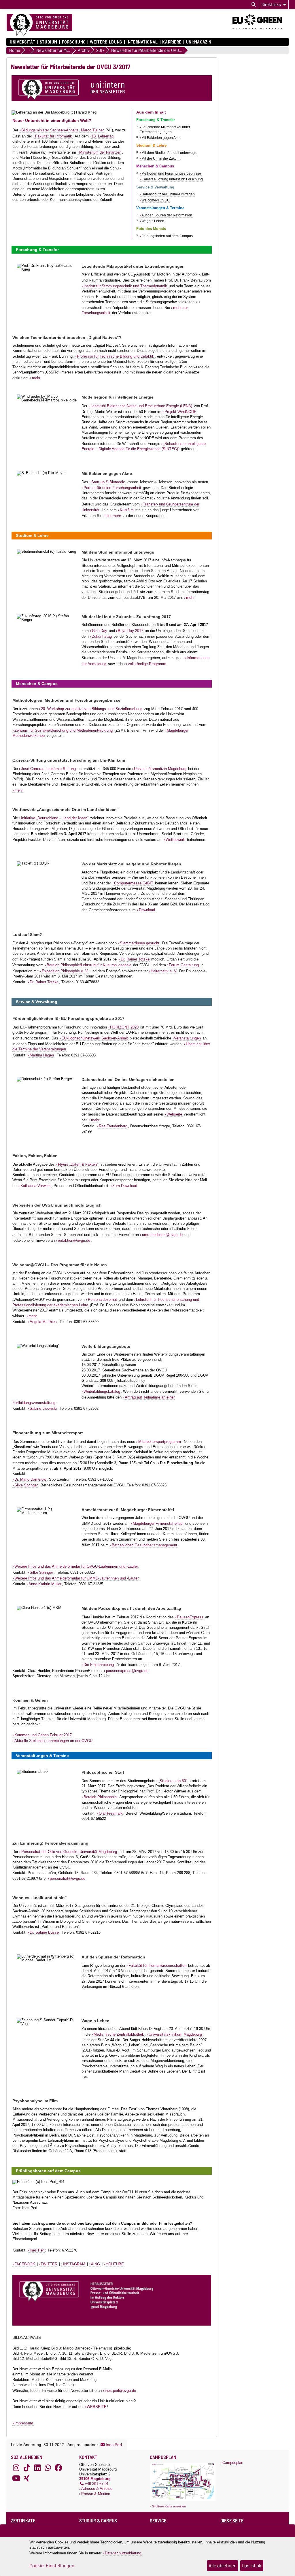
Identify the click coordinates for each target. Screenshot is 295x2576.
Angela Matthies (43, 1322)
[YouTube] (16, 2478)
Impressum (24, 2423)
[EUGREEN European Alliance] (261, 31)
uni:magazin (199, 42)
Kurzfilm (127, 510)
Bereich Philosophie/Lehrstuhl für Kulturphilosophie (89, 965)
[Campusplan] (183, 2500)
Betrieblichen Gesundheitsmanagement (144, 1545)
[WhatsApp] (48, 2468)
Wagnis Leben (153, 221)
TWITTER (49, 2264)
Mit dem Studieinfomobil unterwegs (169, 153)
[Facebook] (58, 2468)
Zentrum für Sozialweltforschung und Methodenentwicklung (64, 730)
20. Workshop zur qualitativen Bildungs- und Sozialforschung (92, 709)
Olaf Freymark (111, 1813)
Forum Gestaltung (184, 965)
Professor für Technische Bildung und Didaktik (116, 356)
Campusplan (233, 2463)
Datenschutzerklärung (123, 2553)
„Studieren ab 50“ (173, 1781)
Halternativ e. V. (164, 971)
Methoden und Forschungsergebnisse (171, 173)
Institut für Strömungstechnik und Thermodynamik (125, 286)
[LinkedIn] (37, 2468)
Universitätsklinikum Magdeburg (175, 2034)
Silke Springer (26, 1485)
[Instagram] (16, 2468)
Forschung (74, 42)
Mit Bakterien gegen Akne (161, 138)
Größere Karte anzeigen (169, 2506)
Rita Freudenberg (113, 1126)
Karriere (172, 42)
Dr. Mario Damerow (30, 1479)
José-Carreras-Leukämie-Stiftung (48, 769)
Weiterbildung (106, 42)
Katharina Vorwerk (36, 1186)
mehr (36, 378)
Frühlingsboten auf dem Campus (167, 236)
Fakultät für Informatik (54, 136)
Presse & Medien (96, 2494)
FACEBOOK (25, 2264)
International (142, 42)
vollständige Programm (147, 664)
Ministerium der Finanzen (100, 152)
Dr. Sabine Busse (44, 1932)
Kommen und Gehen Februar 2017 (43, 1735)
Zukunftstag (102, 636)
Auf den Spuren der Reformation (167, 215)
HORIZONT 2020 (124, 1027)
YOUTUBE (115, 2264)
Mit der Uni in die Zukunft (161, 158)
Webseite (174, 1114)
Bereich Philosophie (100, 1797)
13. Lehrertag (103, 136)
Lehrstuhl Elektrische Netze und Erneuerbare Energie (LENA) (141, 406)
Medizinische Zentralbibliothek (119, 2034)
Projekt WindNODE (180, 412)
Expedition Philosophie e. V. (65, 971)
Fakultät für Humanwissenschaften (157, 1966)
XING (95, 2264)
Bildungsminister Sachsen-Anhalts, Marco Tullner (63, 130)
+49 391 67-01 (97, 2484)
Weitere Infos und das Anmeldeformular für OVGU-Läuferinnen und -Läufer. (77, 1566)
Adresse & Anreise (97, 2489)
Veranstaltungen (187, 1038)
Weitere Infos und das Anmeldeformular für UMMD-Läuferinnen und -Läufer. (77, 1578)
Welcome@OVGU (156, 200)
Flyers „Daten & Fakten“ (78, 1164)
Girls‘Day (100, 631)
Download (147, 910)
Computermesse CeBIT (134, 883)
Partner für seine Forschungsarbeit (112, 488)
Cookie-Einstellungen (52, 2566)
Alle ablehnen (223, 2566)
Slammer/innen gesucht (140, 943)
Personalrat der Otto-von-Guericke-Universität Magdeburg (69, 1852)
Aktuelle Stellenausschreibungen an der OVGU (53, 1741)
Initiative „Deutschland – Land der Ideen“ (55, 818)
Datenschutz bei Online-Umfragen (168, 194)
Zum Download (125, 1186)
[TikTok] (27, 2468)
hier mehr (113, 516)
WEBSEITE (97, 2407)
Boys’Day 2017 (131, 631)
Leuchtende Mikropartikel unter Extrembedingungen (165, 130)
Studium (49, 42)
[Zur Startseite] (39, 25)
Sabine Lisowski (43, 1408)
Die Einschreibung (99, 1665)
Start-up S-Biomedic (108, 482)
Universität (22, 42)
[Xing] (27, 2478)
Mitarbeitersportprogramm (160, 1442)
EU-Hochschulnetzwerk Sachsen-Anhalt (95, 1038)
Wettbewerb (175, 840)
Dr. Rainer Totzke (135, 959)
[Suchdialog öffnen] (254, 5)
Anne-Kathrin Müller (45, 1584)
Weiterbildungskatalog (102, 1391)
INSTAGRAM (74, 2264)
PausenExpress (190, 1617)
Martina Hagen (42, 1055)
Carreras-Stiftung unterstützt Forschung (172, 179)
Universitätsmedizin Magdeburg (160, 769)
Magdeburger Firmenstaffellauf (158, 1523)
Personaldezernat (102, 1300)
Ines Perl (37, 2250)
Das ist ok (252, 2566)
